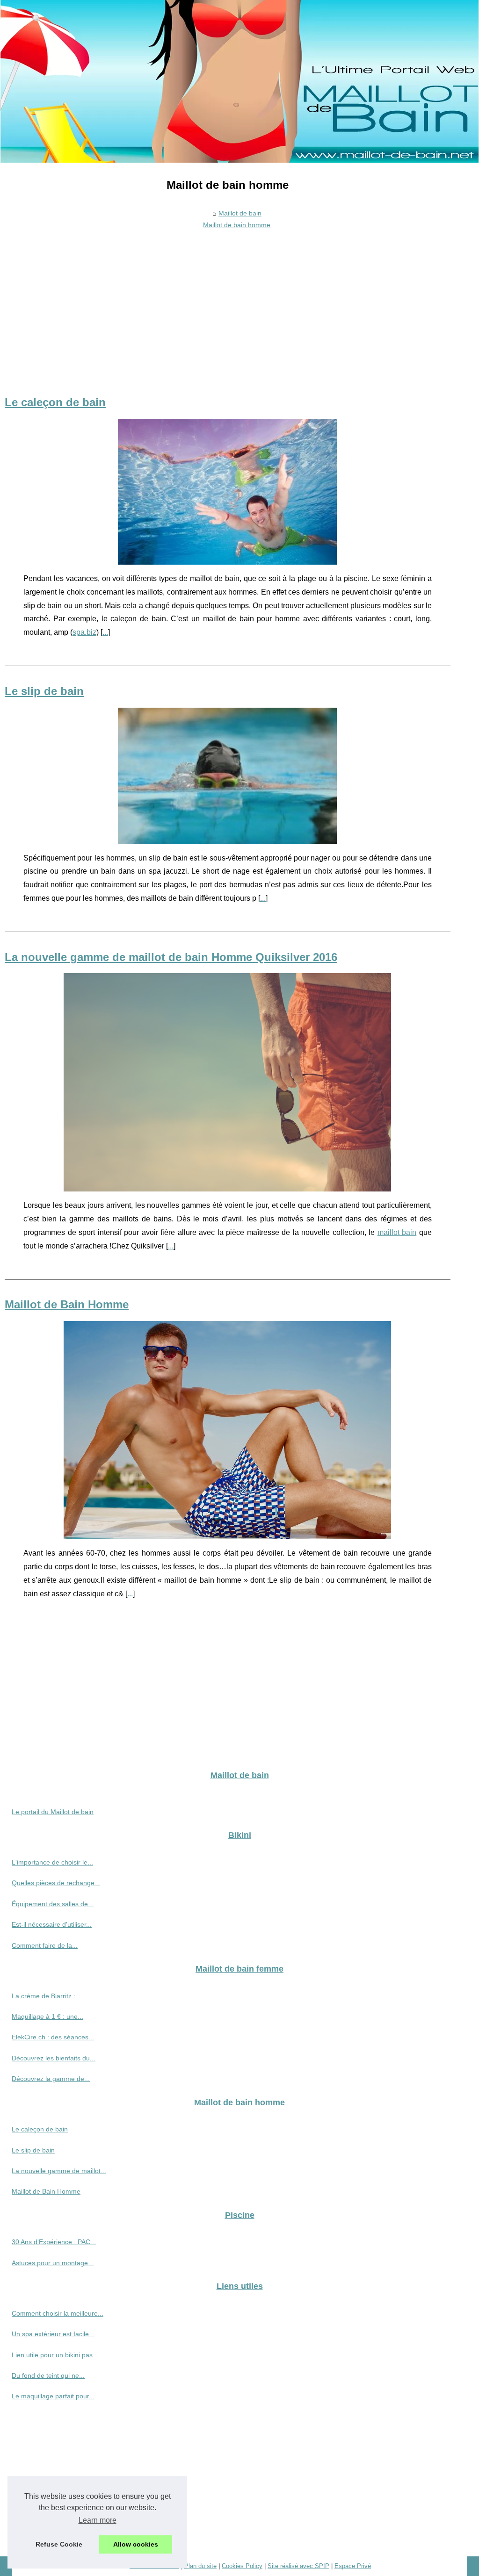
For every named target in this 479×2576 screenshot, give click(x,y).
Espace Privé (353, 2566)
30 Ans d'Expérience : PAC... (54, 2242)
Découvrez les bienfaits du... (54, 2058)
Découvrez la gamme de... (51, 2079)
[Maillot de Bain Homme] (228, 1430)
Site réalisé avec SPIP (298, 2566)
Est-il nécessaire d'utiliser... (52, 1924)
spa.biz (84, 632)
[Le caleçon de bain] (228, 492)
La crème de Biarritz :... (46, 1996)
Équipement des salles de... (53, 1904)
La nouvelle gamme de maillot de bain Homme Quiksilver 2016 (171, 957)
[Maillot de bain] (239, 81)
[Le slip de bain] (228, 776)
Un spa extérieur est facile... (53, 2334)
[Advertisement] (228, 302)
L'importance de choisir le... (52, 1862)
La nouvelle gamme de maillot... (59, 2171)
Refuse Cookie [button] (59, 2544)
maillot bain (397, 1232)
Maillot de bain (240, 213)
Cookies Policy (242, 2566)
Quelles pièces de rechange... (56, 1883)
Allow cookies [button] (136, 2544)
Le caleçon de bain (55, 402)
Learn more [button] (98, 2520)
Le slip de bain (44, 691)
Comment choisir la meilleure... (58, 2313)
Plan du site (200, 2566)
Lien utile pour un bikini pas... (55, 2355)
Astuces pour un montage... (53, 2263)
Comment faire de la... (45, 1945)
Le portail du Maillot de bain (53, 1812)
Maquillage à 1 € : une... (47, 2016)
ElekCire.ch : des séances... (53, 2037)
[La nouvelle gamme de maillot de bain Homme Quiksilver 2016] (228, 1082)
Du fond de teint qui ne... (48, 2375)
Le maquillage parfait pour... (53, 2396)
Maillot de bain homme (237, 225)
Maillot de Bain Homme (67, 1304)
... (105, 632)
